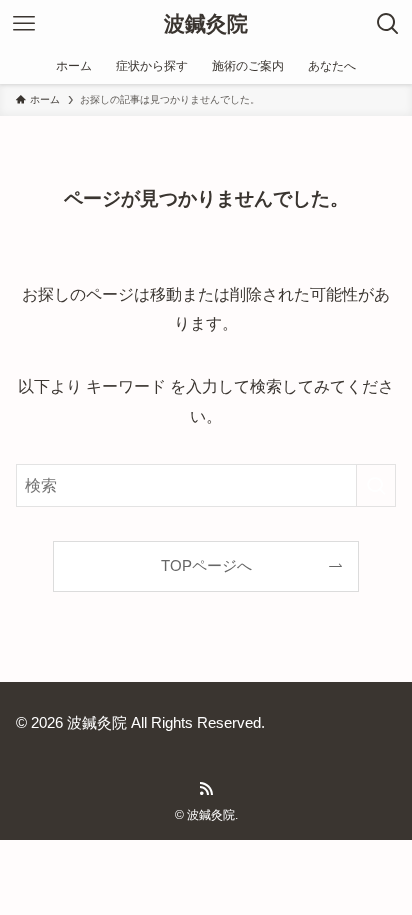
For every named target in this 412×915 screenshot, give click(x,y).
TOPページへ (206, 566)
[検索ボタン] (388, 24)
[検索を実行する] (376, 485)
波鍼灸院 (206, 24)
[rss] (206, 789)
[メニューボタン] (24, 24)
